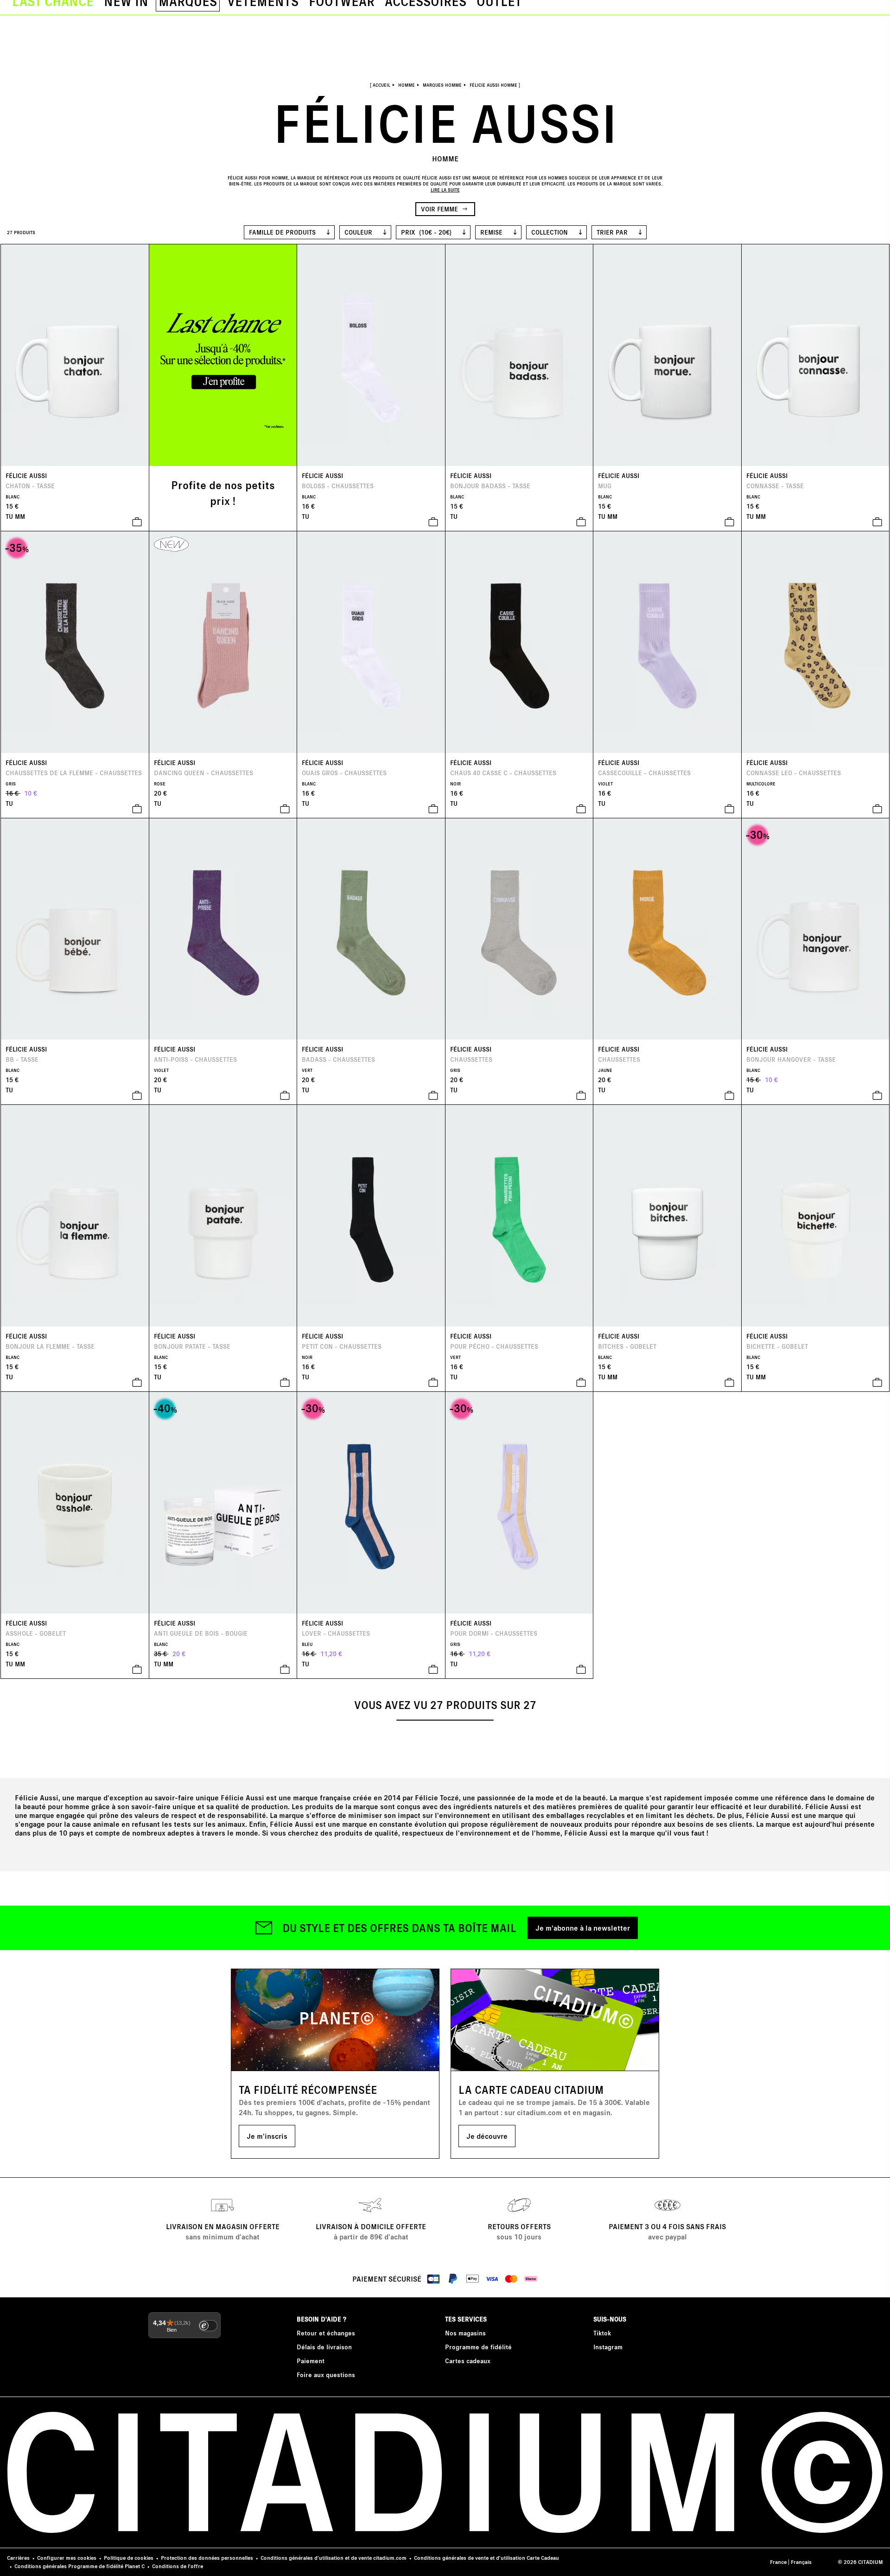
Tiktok (602, 2333)
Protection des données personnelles (207, 2558)
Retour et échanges (326, 2333)
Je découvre (487, 2136)
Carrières (18, 2558)
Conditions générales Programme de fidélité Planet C (79, 2566)
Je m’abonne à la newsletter (583, 1928)
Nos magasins (465, 2333)
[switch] (208, 2326)
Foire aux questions (326, 2375)
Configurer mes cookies (67, 2558)
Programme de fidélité (478, 2347)
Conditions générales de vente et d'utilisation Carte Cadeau (486, 2558)
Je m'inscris (267, 2136)
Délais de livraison (324, 2347)
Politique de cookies (129, 2558)
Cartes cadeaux (468, 2361)
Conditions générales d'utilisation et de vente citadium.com (334, 2558)
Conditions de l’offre (178, 2566)
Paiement (311, 2361)
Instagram (608, 2347)
